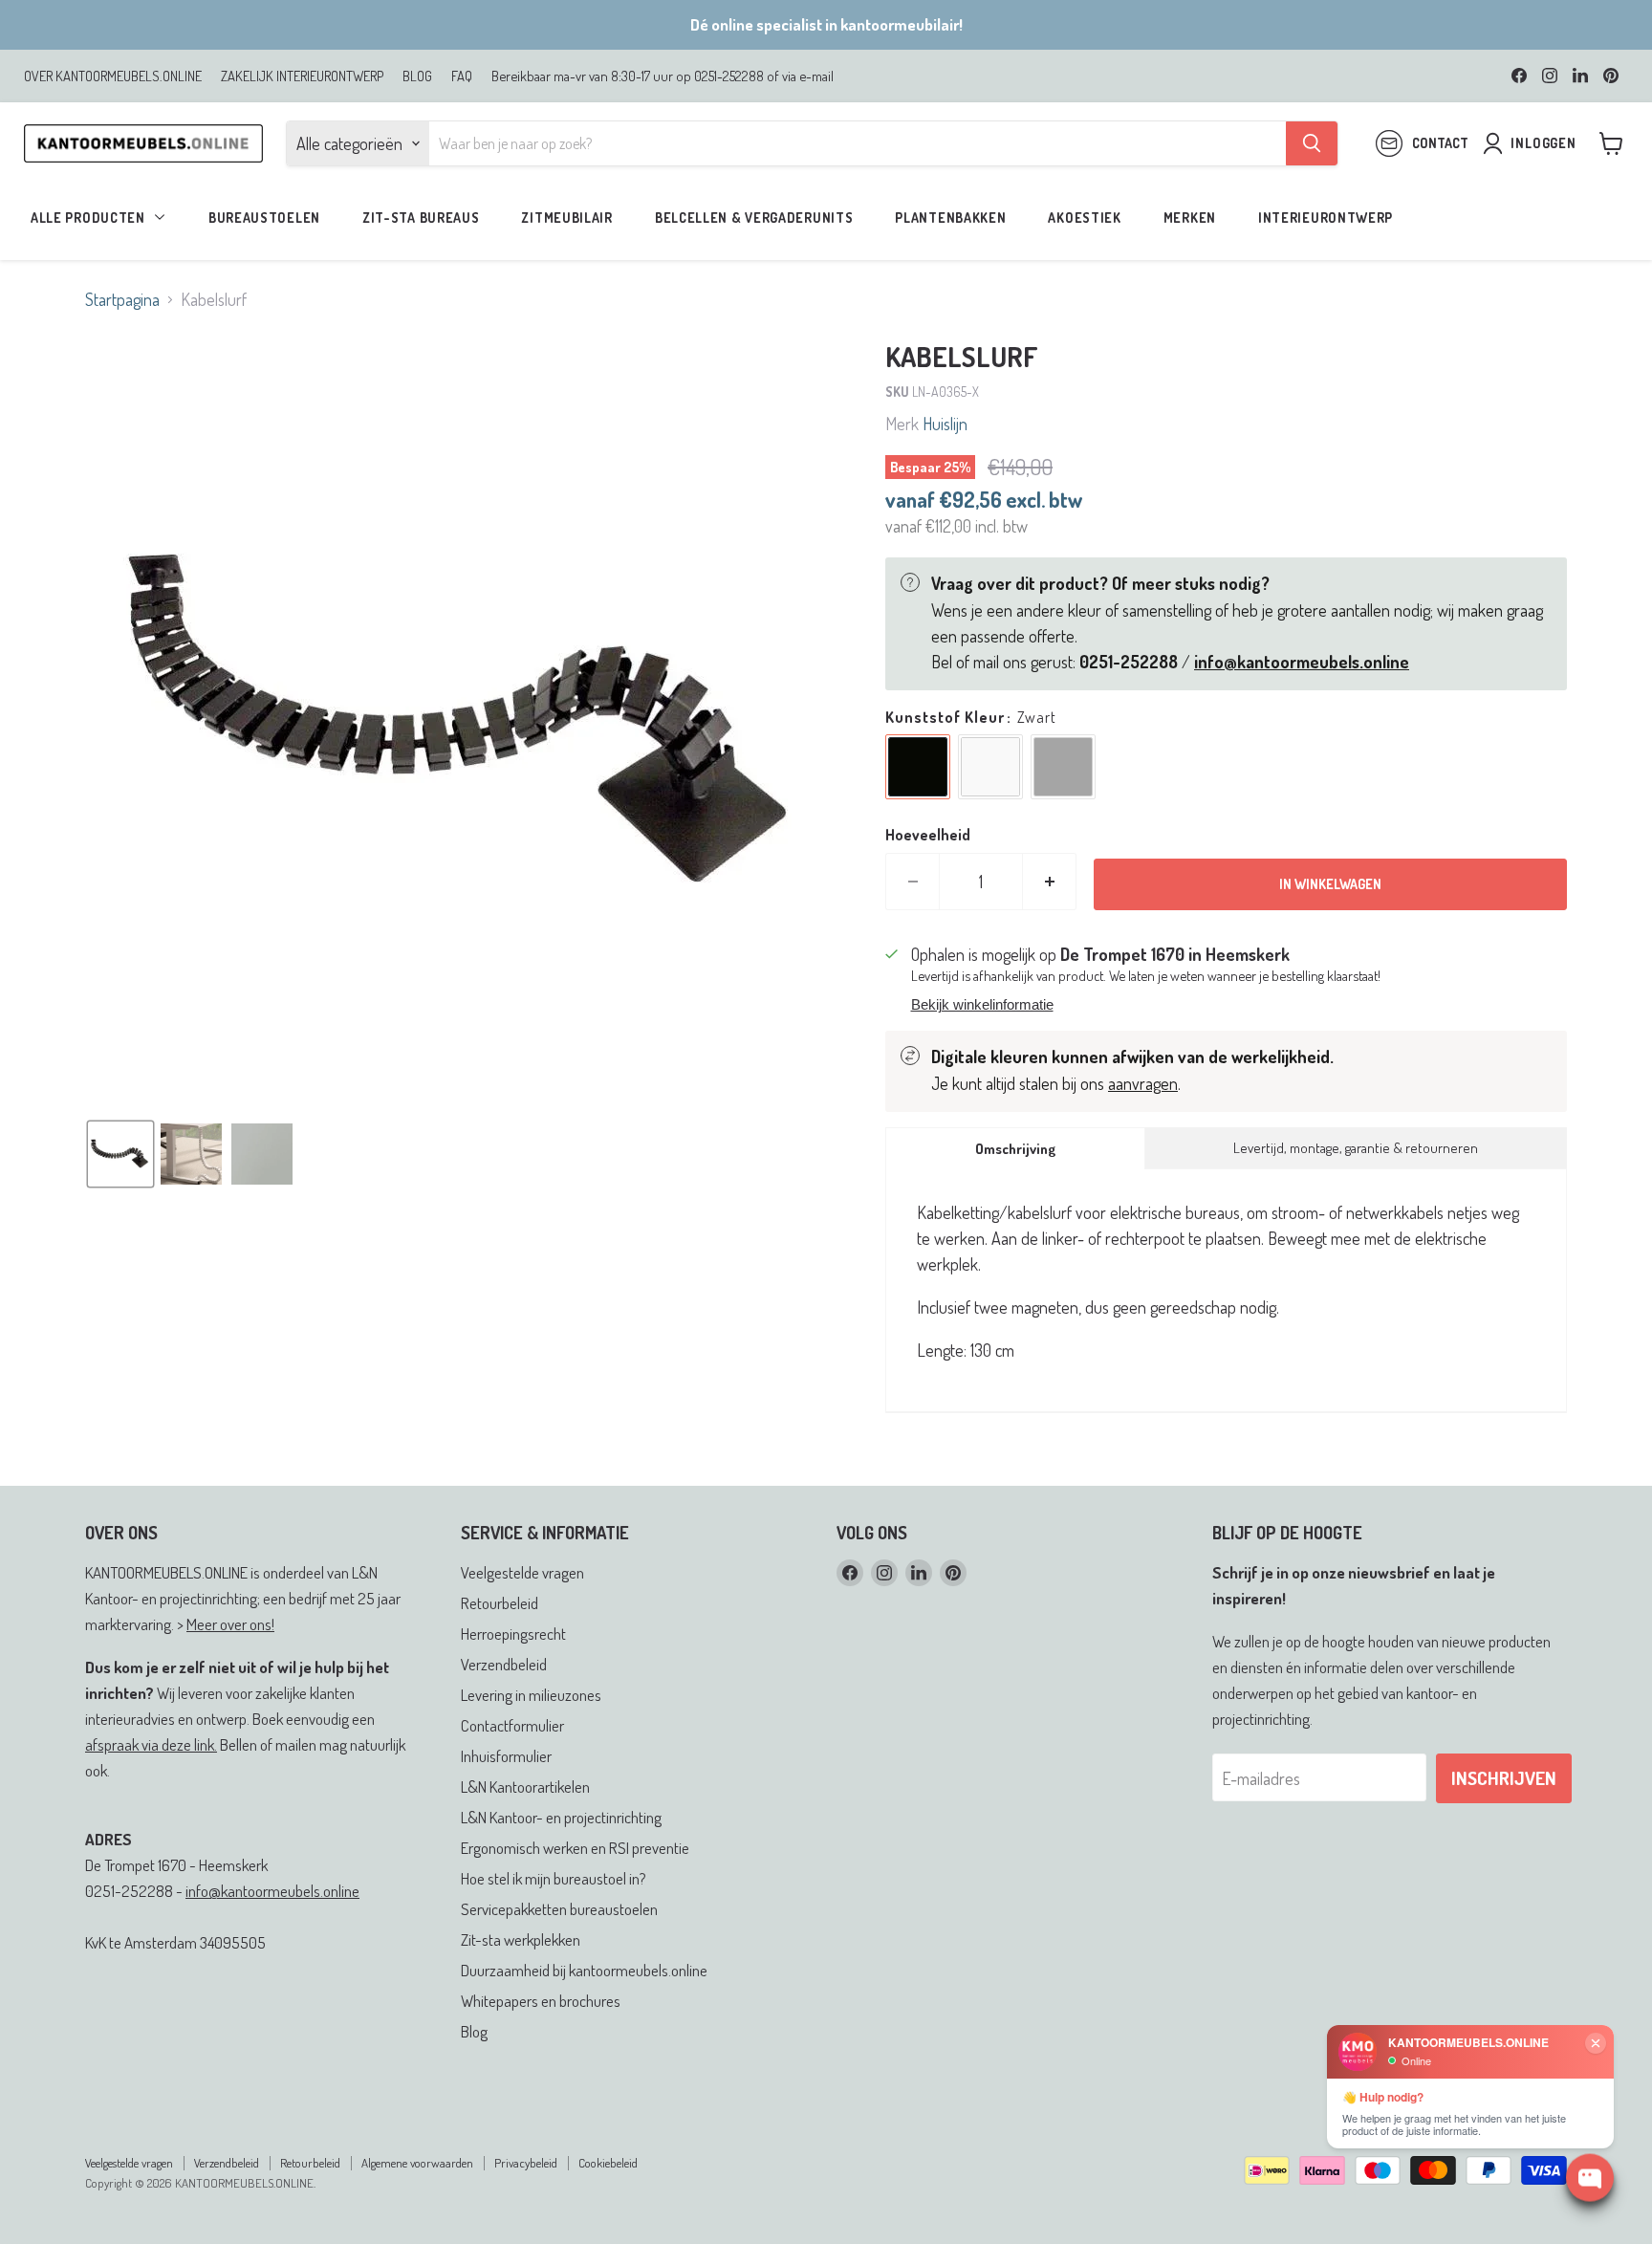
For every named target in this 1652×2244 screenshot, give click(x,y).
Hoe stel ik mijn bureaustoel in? (554, 1878)
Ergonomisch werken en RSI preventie (575, 1848)
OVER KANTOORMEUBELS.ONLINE (113, 76)
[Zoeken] (1312, 143)
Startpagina (122, 300)
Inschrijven (1504, 1778)
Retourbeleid (500, 1603)
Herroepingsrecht (513, 1634)
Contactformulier (512, 1725)
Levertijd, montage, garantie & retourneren (1356, 1148)
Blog (474, 2031)
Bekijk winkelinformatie (982, 1005)
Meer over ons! (230, 1624)
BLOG (417, 76)
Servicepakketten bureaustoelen (559, 1909)
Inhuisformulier (506, 1756)
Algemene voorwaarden (417, 2163)
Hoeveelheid (928, 835)
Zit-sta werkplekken (521, 1939)
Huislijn (945, 424)
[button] (120, 1154)
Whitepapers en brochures (541, 2001)
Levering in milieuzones (531, 1695)
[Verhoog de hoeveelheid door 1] (1050, 882)
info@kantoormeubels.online (272, 1891)
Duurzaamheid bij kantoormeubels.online (584, 1970)
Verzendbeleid (504, 1664)
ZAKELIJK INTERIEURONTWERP (302, 76)
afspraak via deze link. (151, 1744)
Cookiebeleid (608, 2163)
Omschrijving (1015, 1149)
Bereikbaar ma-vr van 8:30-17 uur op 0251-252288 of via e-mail (663, 76)
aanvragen (1143, 1083)
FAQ (462, 76)
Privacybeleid (526, 2163)
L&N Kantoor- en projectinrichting (561, 1817)
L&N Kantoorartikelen (525, 1786)
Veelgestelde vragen (522, 1572)
